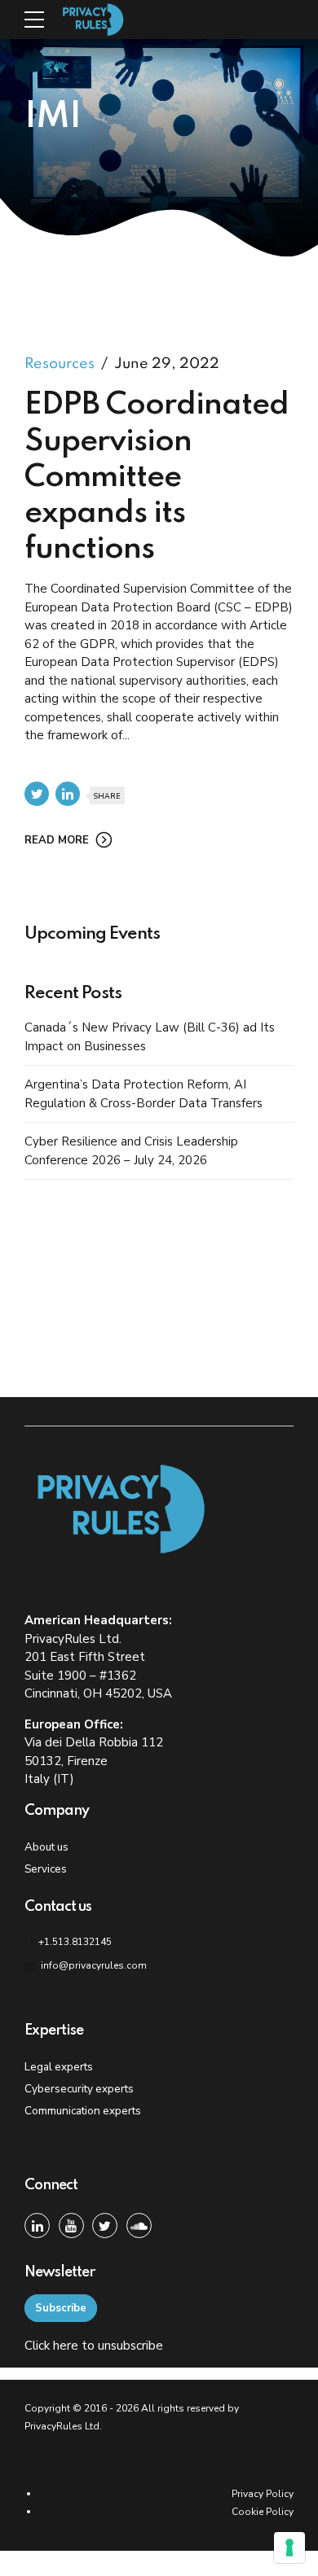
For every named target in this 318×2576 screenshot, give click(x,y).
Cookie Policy (263, 2512)
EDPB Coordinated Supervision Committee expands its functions (157, 478)
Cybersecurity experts (79, 2089)
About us (46, 1847)
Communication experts (83, 2111)
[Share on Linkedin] (68, 794)
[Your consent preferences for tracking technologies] (289, 2548)
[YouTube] (71, 2226)
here (66, 2346)
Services (46, 1869)
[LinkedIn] (37, 2226)
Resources (60, 364)
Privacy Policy (263, 2494)
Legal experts (59, 2067)
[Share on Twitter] (37, 794)
